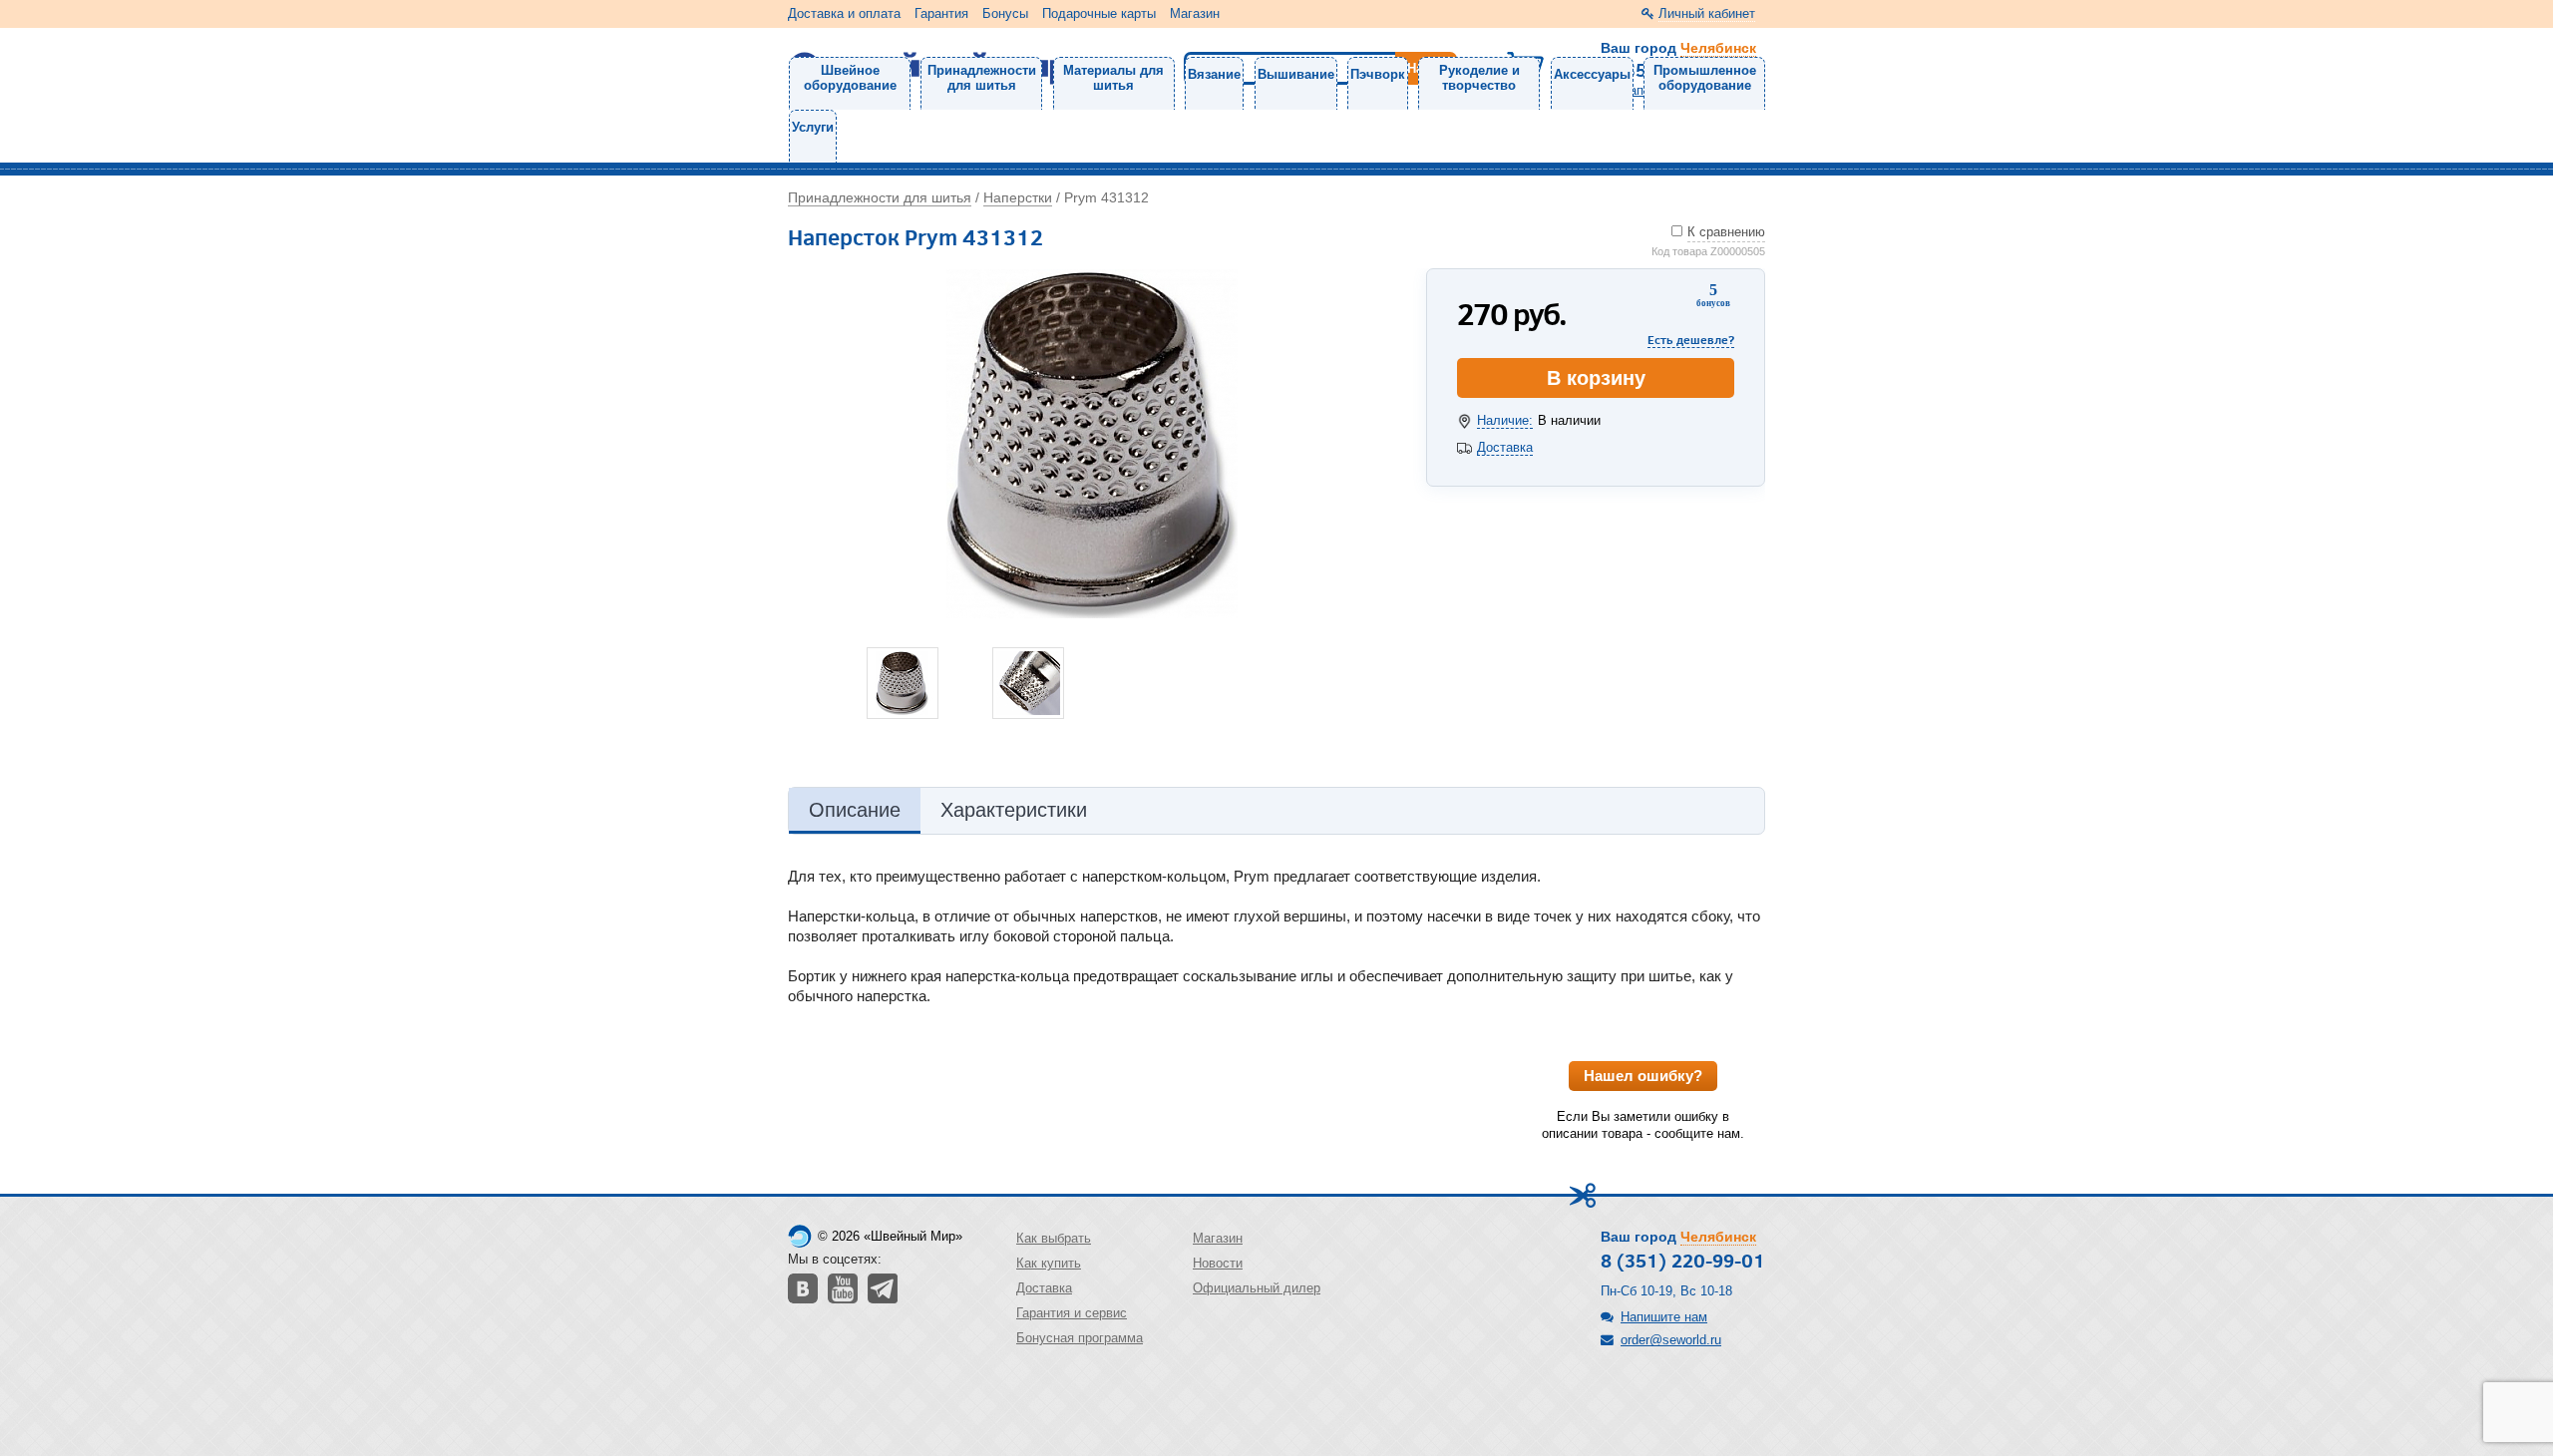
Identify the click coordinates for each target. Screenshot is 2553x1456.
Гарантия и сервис (1072, 1313)
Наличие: (1505, 420)
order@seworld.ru (1671, 1340)
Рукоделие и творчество (1479, 78)
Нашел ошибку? (1643, 1076)
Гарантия (941, 13)
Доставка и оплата (844, 13)
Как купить (1049, 1263)
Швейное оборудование (850, 78)
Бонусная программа (1080, 1338)
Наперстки (1018, 197)
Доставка (1505, 447)
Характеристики (1014, 810)
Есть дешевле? (1691, 340)
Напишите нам (1664, 1317)
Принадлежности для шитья (982, 78)
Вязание (1214, 74)
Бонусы (1005, 13)
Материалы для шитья (1113, 78)
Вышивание (1296, 74)
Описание (855, 810)
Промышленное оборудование (1705, 78)
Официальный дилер (1257, 1288)
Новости (1218, 1263)
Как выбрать (1054, 1238)
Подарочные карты (1099, 13)
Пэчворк (1378, 74)
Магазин (1195, 13)
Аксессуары (1592, 74)
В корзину (1596, 378)
